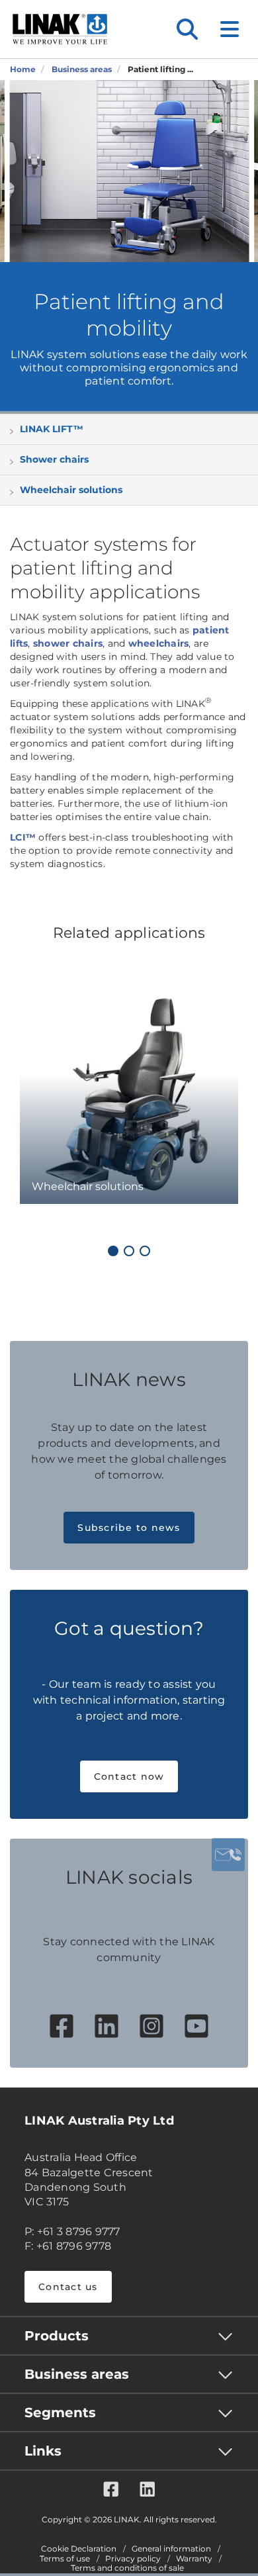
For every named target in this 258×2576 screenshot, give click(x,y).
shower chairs (68, 643)
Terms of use (65, 2559)
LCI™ (23, 837)
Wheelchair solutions (71, 490)
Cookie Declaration (79, 2549)
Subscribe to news (129, 1528)
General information (171, 2549)
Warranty (194, 2559)
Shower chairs (54, 459)
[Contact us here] (228, 1855)
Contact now (129, 1776)
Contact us (68, 2287)
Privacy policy (133, 2559)
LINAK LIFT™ (52, 429)
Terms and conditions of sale (127, 2568)
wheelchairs (159, 643)
